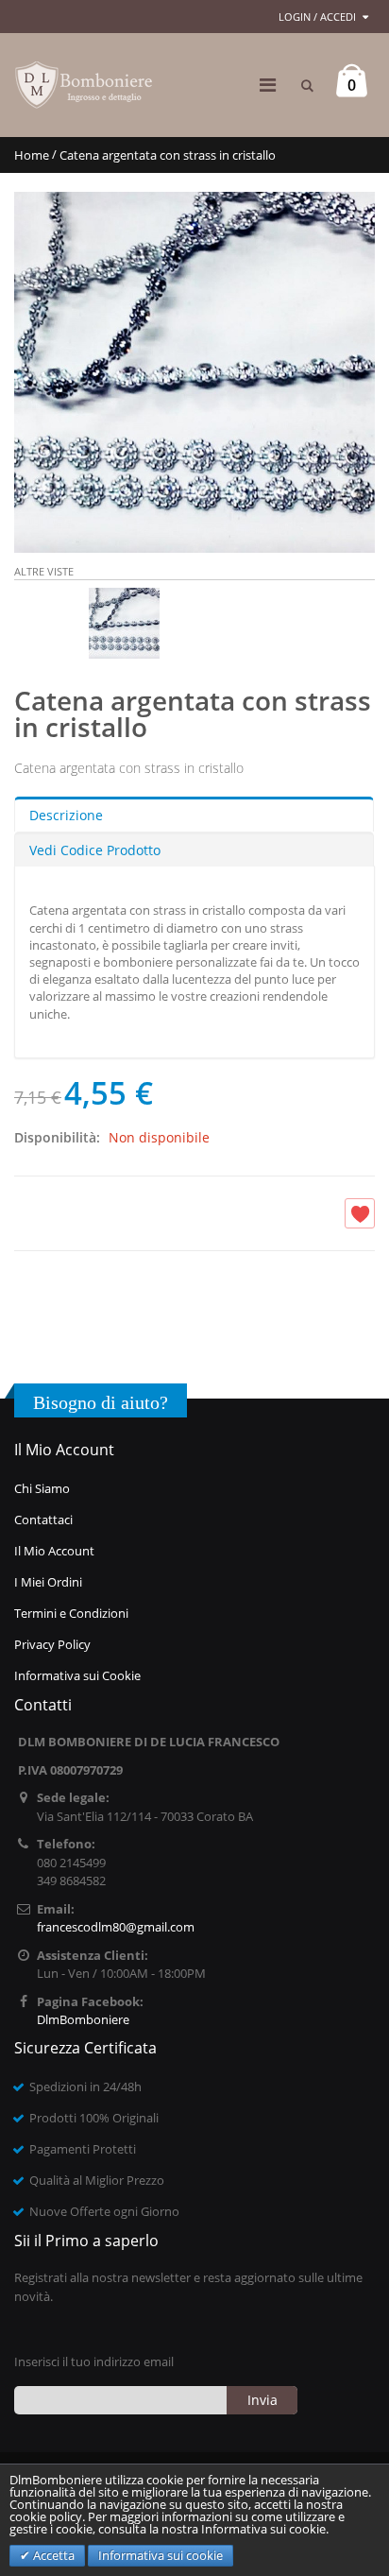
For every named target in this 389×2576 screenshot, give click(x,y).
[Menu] (268, 85)
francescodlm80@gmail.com (116, 1927)
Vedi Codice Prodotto (95, 850)
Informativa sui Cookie (77, 1675)
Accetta (52, 2555)
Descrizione (66, 815)
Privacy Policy (52, 1644)
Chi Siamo (42, 1488)
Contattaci (43, 1520)
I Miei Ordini (48, 1582)
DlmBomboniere (83, 2019)
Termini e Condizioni (71, 1613)
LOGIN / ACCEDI (317, 17)
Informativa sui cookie (161, 2555)
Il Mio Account (54, 1551)
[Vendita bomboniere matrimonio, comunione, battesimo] (85, 85)
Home (32, 155)
